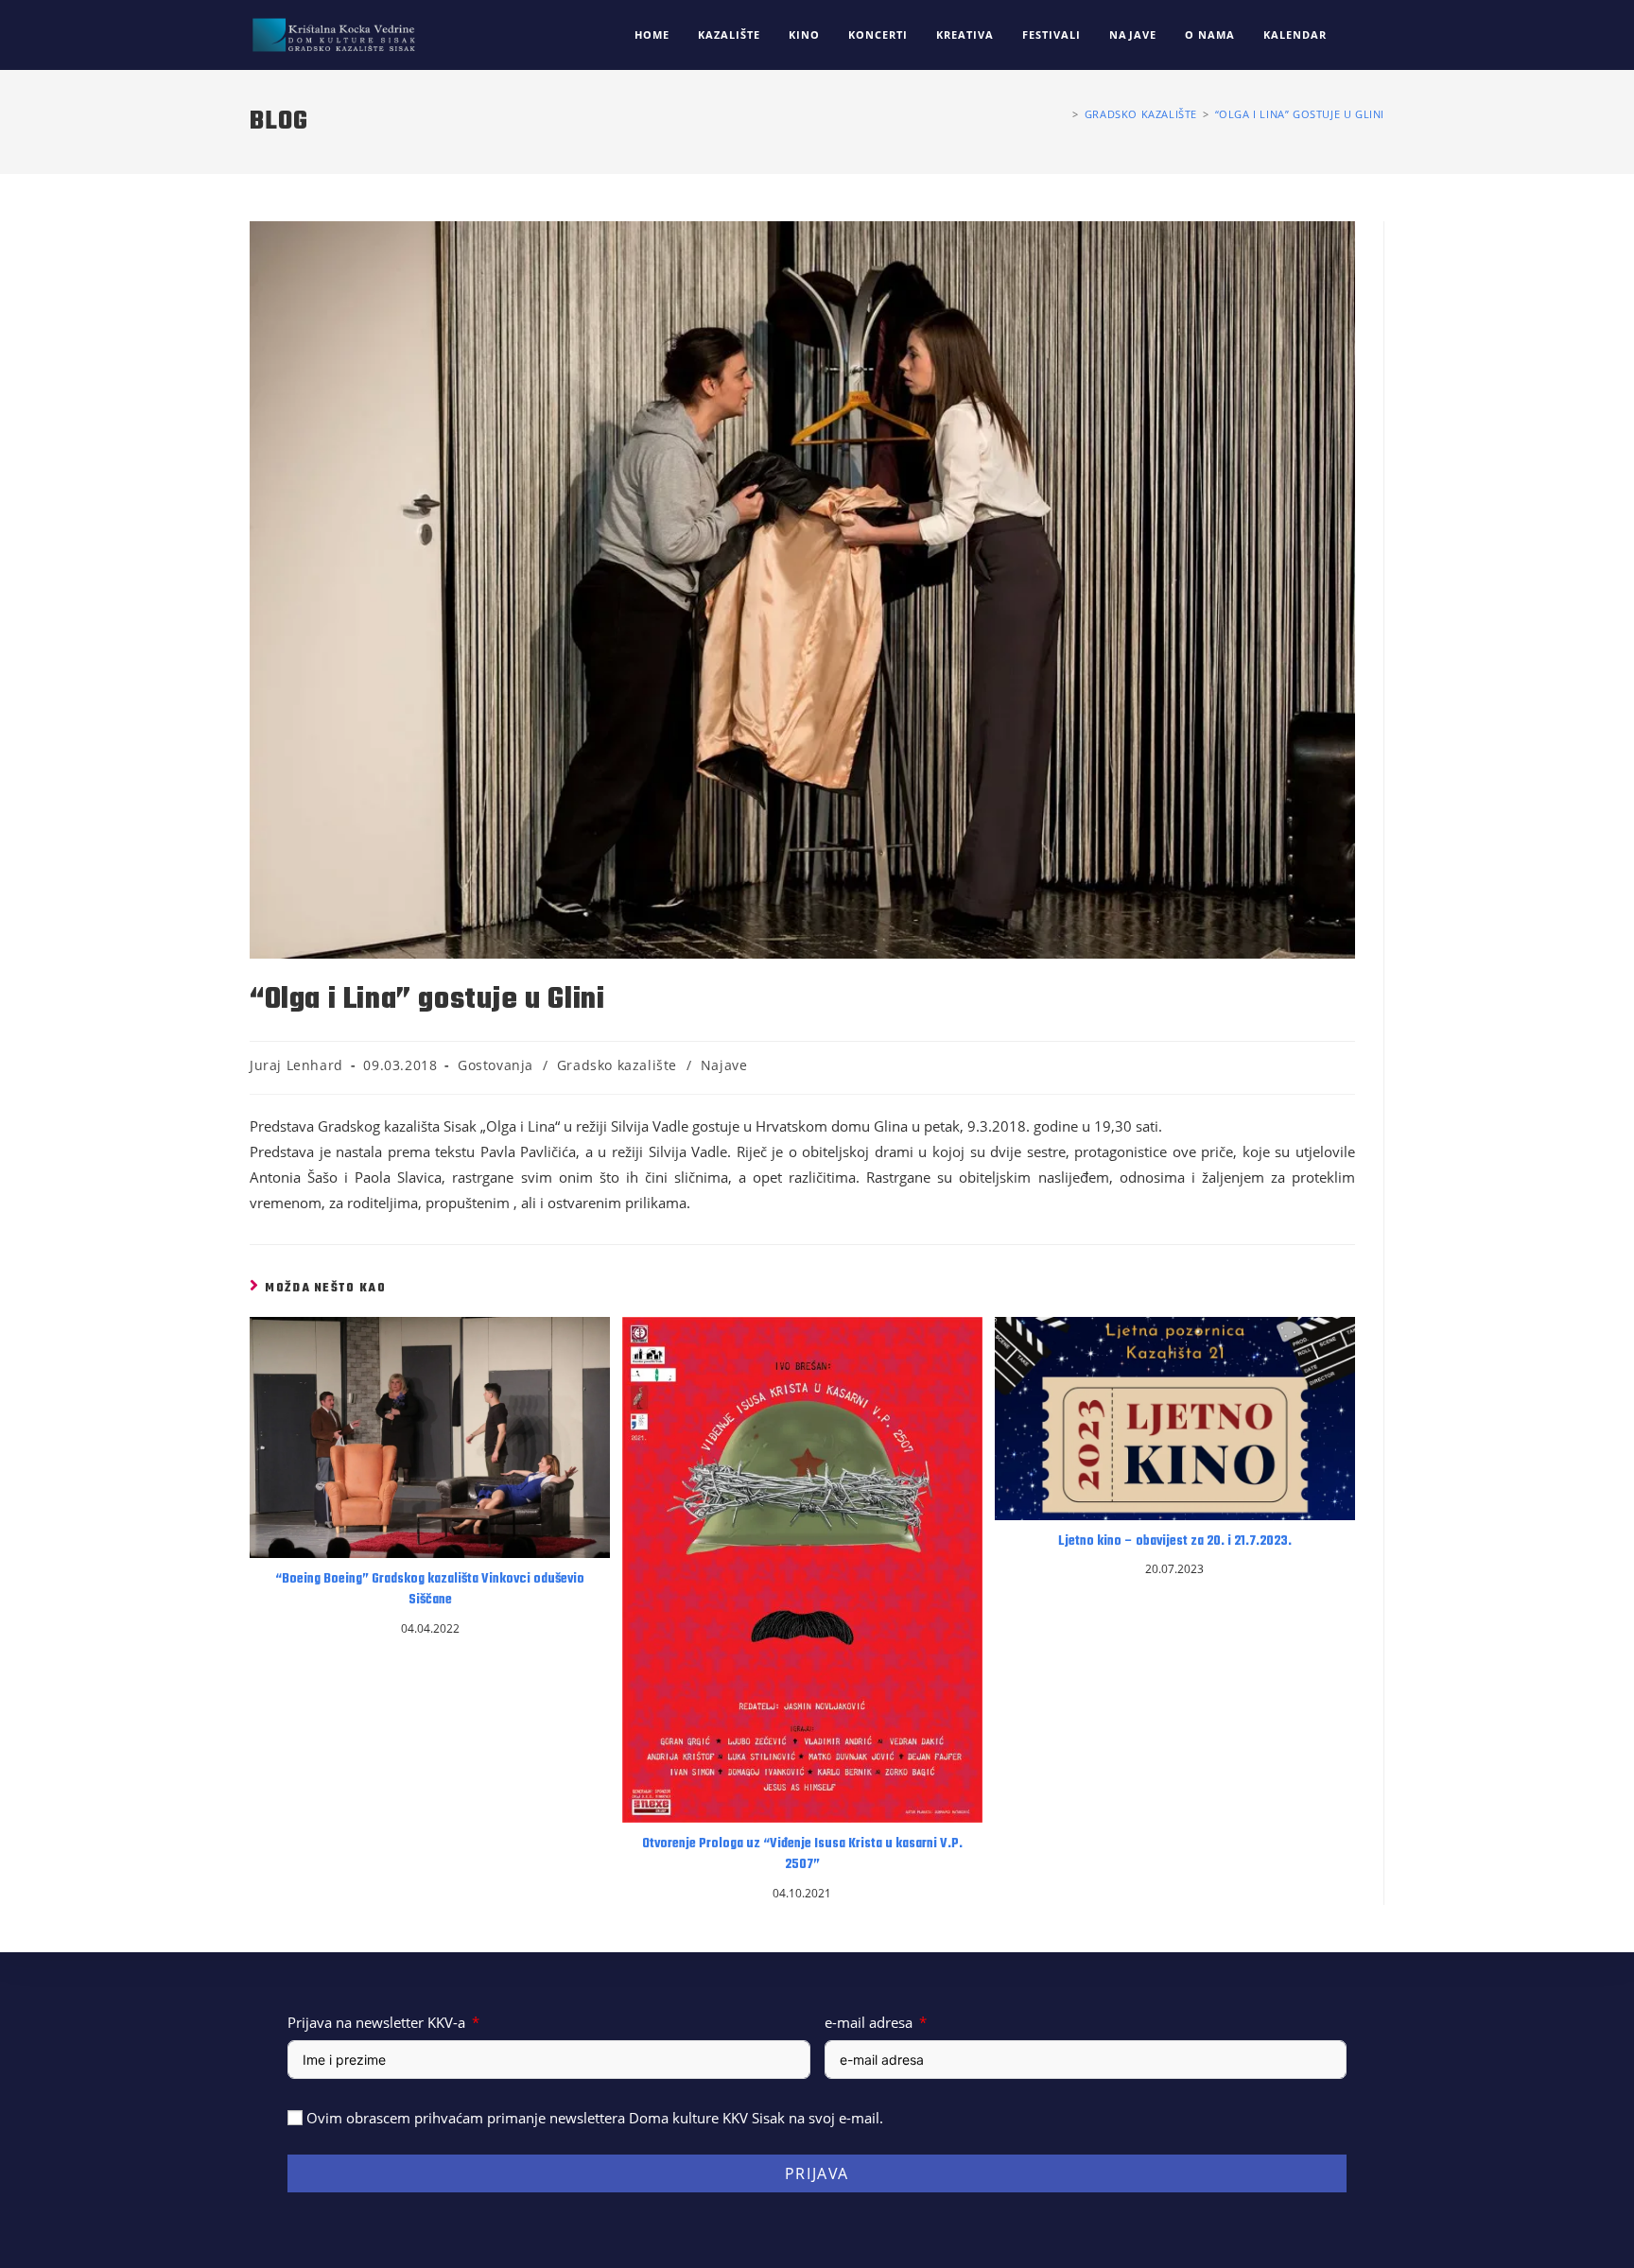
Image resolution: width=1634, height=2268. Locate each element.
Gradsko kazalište (617, 1065)
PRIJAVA (817, 2173)
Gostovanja (495, 1065)
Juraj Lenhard (296, 1065)
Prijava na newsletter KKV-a (376, 2022)
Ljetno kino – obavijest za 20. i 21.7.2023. (1175, 1542)
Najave (724, 1065)
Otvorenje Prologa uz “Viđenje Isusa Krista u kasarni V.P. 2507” (802, 1855)
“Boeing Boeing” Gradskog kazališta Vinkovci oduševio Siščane (430, 1590)
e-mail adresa (869, 2022)
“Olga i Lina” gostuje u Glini (1300, 114)
